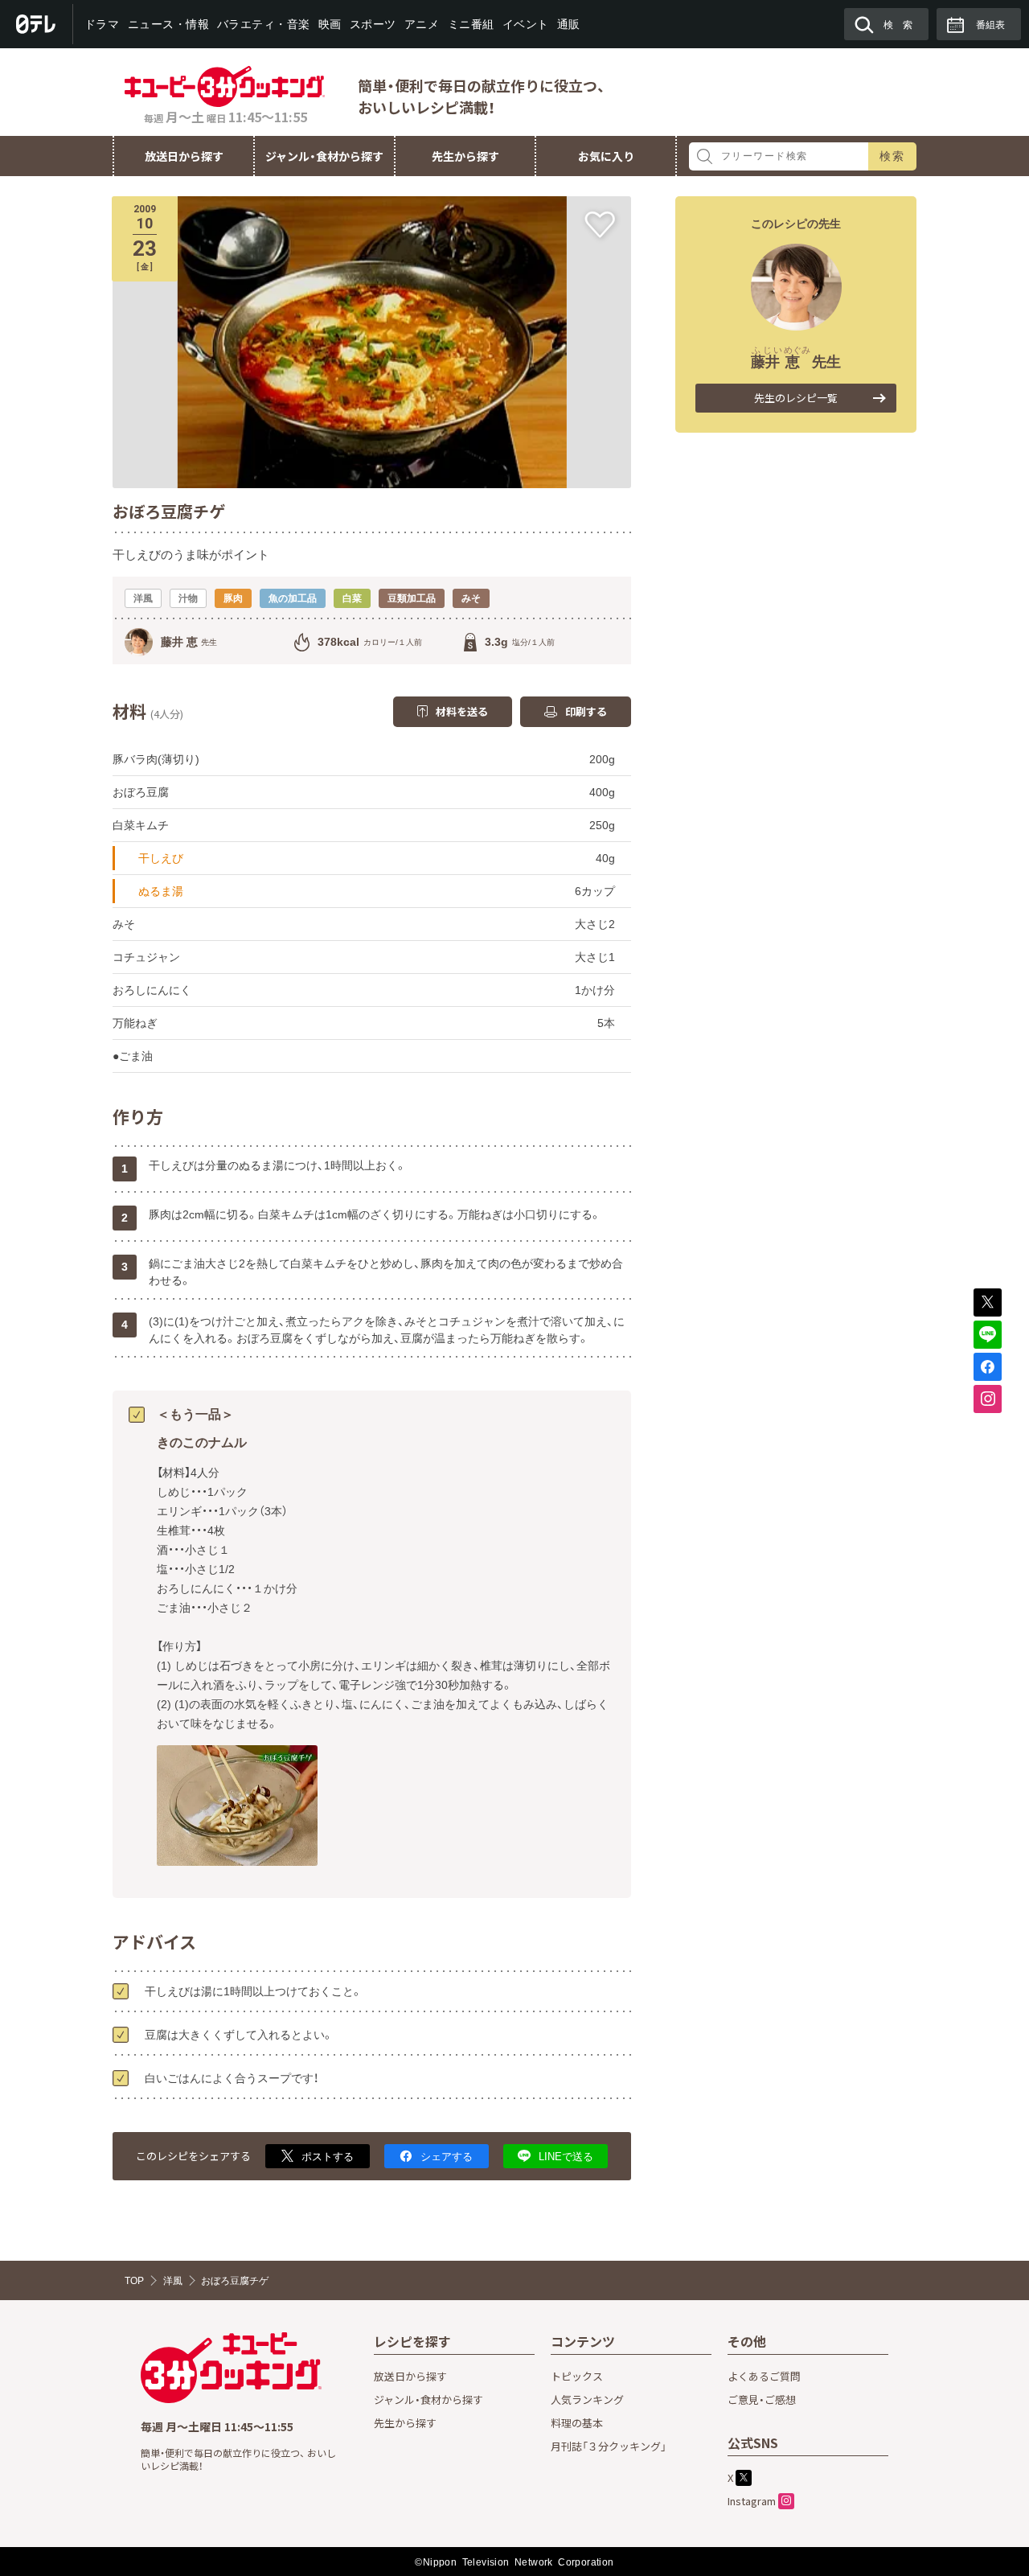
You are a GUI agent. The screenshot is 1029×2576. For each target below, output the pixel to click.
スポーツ (373, 24)
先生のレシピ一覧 (796, 398)
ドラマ (102, 24)
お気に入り (606, 156)
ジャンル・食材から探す (324, 156)
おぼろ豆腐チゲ (235, 2281)
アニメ (422, 24)
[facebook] (988, 1367)
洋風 (173, 2281)
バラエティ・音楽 (264, 24)
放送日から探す (184, 156)
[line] (988, 1335)
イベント (525, 24)
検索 (893, 156)
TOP (134, 2281)
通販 (568, 24)
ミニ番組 (470, 24)
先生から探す (465, 156)
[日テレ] (37, 24)
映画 (330, 24)
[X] (988, 1302)
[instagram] (988, 1399)
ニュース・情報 (168, 24)
